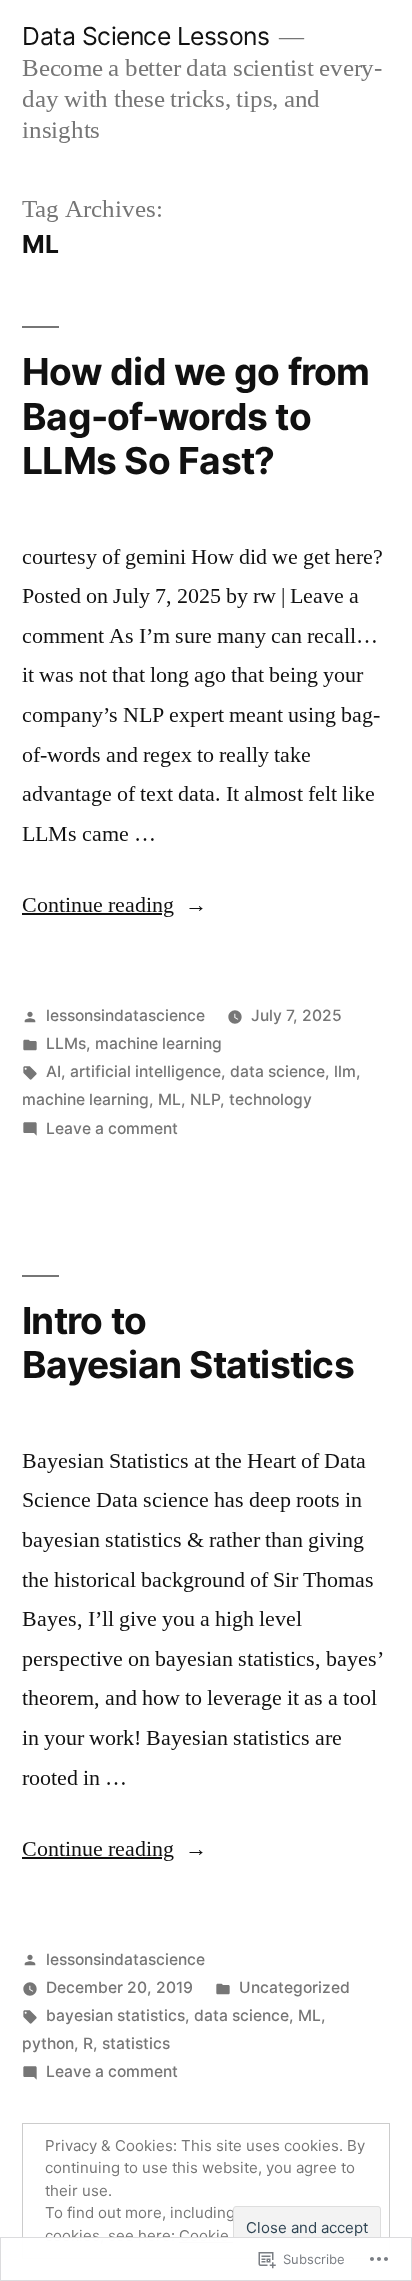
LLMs (66, 1043)
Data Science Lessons (145, 36)
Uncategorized (294, 1987)
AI (53, 1071)
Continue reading (98, 905)
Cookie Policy (227, 2235)
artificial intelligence (145, 1071)
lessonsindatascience (125, 1015)
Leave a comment (112, 1128)
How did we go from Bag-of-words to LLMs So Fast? (196, 416)
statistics (136, 2043)
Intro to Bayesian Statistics (188, 1343)
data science (277, 1071)
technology (270, 1099)
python (48, 2043)
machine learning (158, 1043)
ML (169, 1099)
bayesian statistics (115, 2015)
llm (345, 1071)
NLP (205, 1099)
